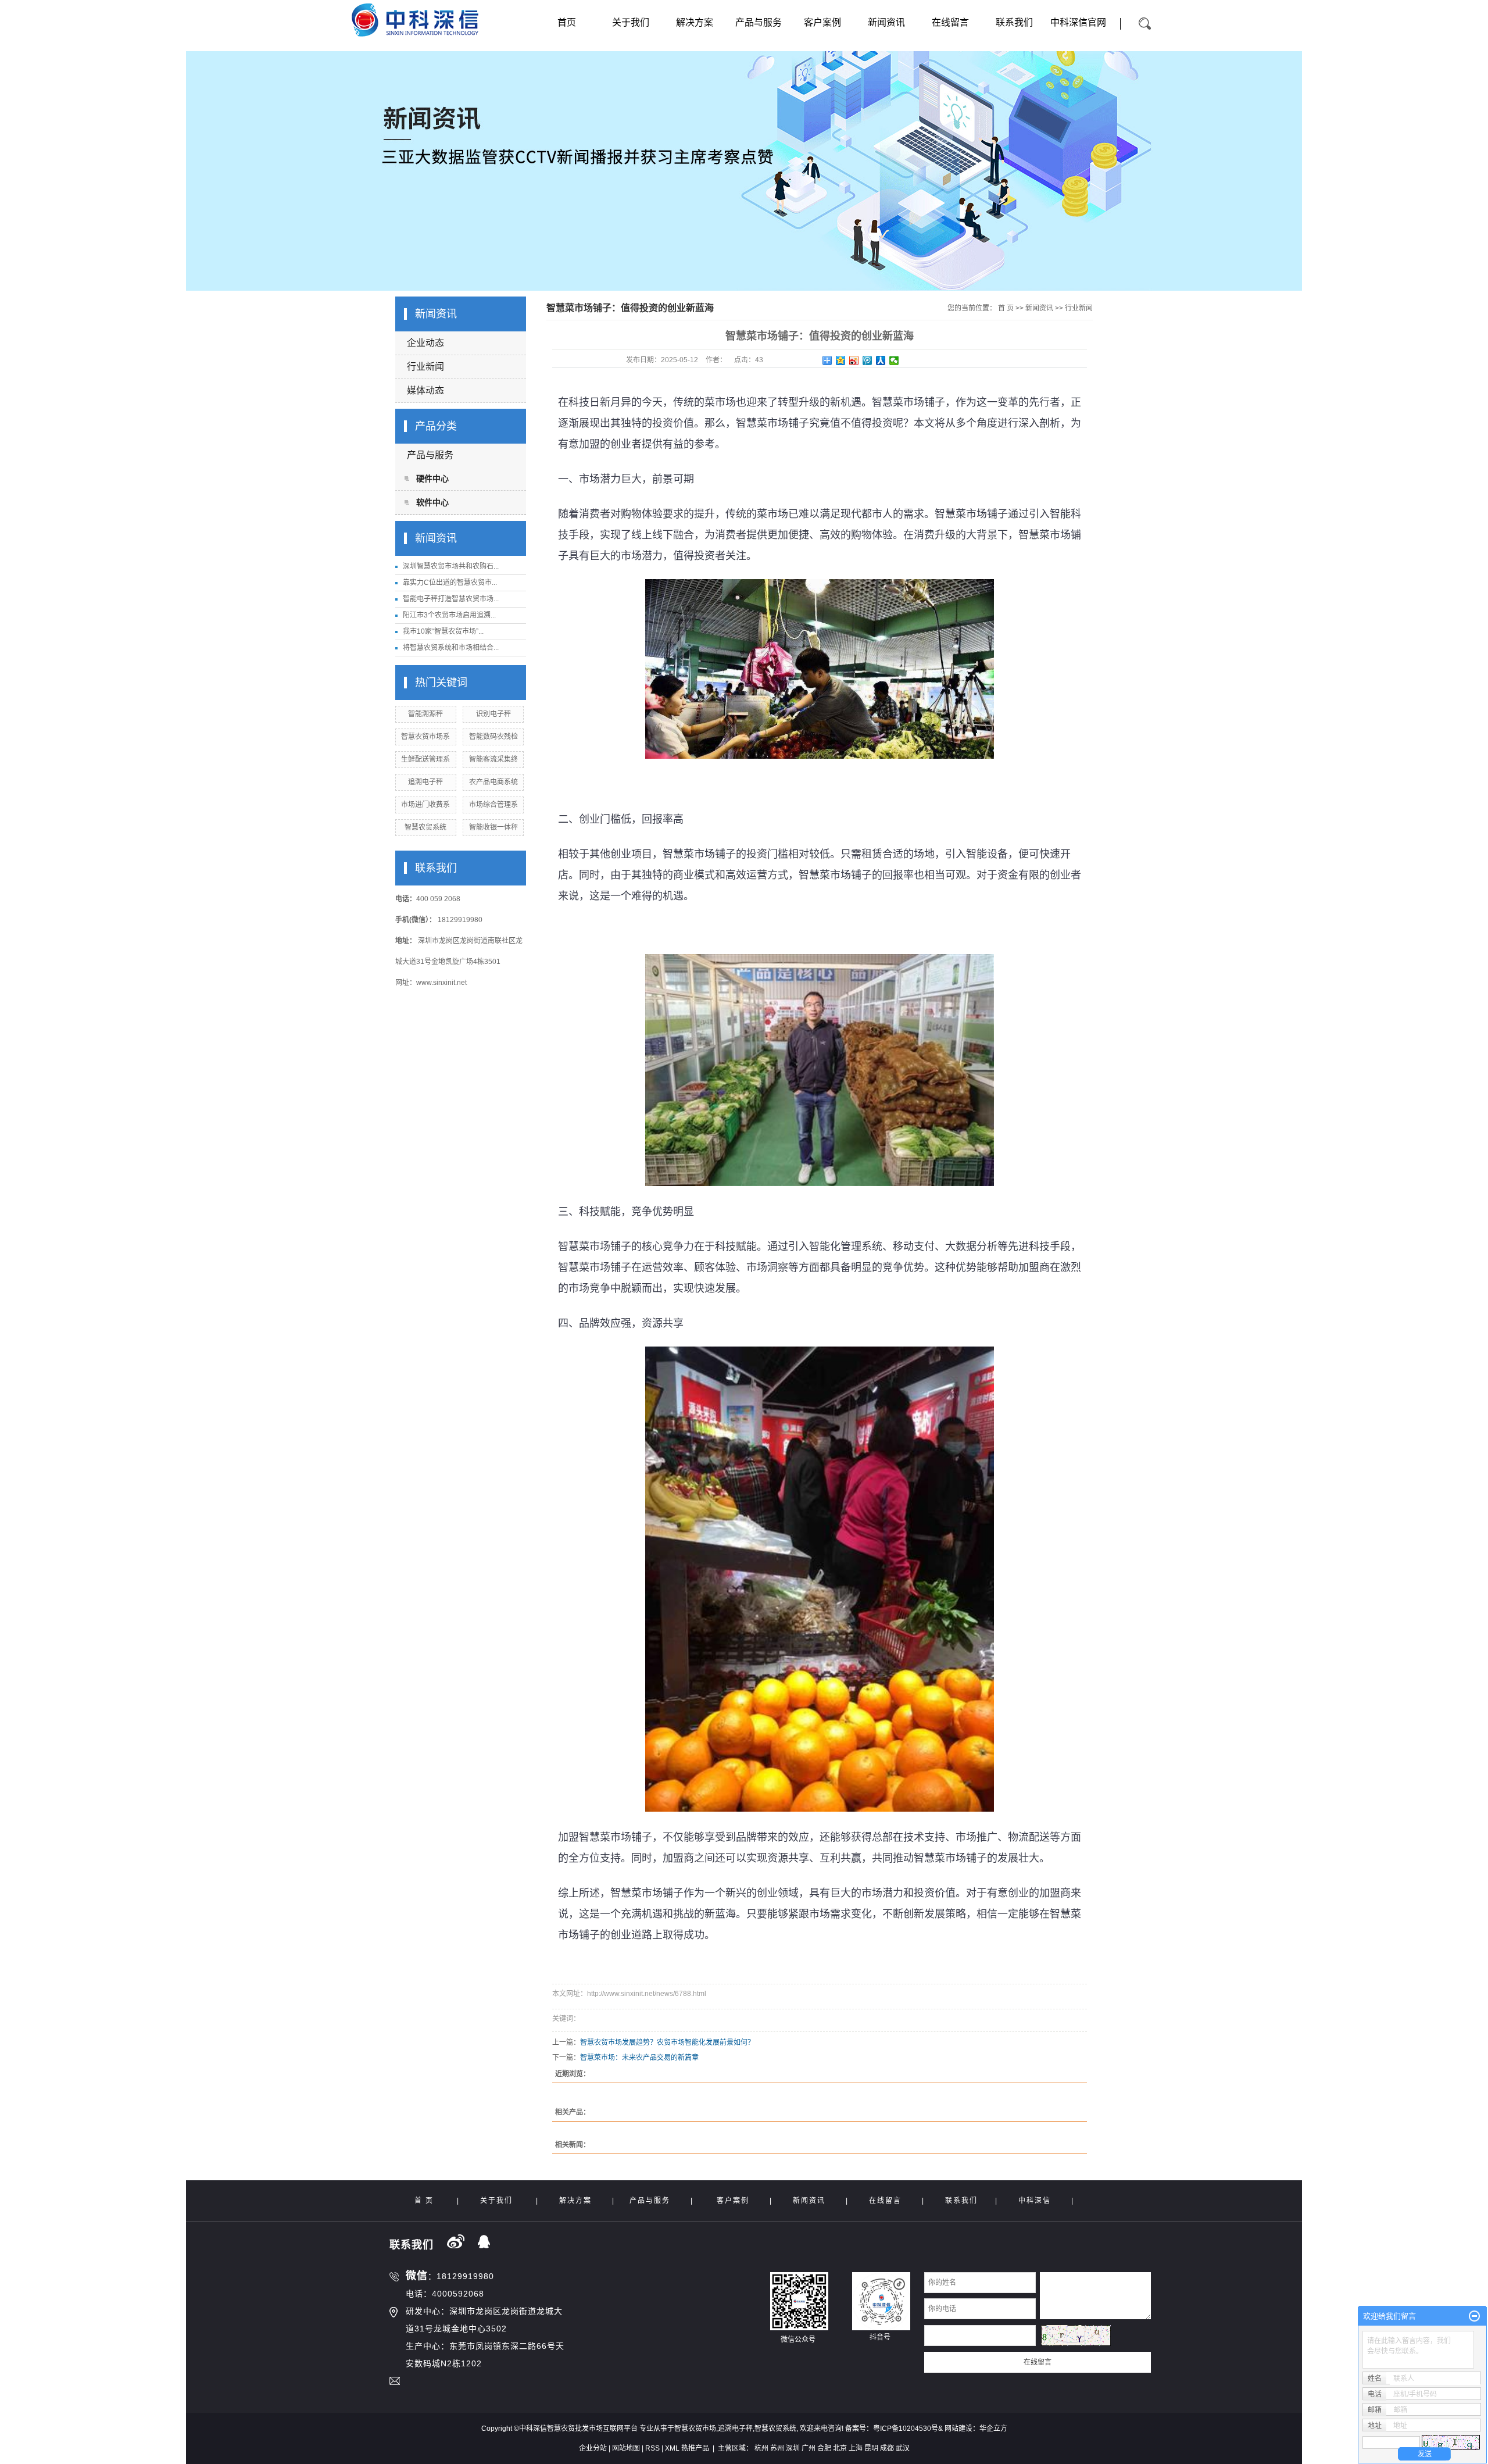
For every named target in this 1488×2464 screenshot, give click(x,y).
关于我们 (631, 22)
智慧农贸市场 (695, 2429)
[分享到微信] (894, 360)
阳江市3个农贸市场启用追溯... (449, 615)
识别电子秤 (493, 714)
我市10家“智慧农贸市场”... (443, 631)
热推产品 (695, 2448)
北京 (840, 2448)
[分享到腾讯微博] (868, 360)
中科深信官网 (1078, 22)
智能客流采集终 (493, 759)
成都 (887, 2448)
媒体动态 (425, 390)
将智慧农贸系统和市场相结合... (451, 648)
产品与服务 (759, 22)
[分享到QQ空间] (841, 360)
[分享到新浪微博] (854, 360)
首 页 (1006, 308)
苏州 (777, 2448)
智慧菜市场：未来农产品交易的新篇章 (639, 2058)
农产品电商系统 (493, 782)
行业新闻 (425, 367)
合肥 (824, 2448)
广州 (809, 2448)
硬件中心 (432, 478)
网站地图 (626, 2448)
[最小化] (1474, 2316)
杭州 (761, 2448)
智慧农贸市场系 (425, 737)
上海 (856, 2448)
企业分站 (593, 2448)
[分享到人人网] (881, 360)
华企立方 (993, 2429)
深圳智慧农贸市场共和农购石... (451, 566)
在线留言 (950, 22)
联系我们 (1014, 22)
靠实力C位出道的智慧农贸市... (450, 583)
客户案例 (822, 22)
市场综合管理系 (493, 805)
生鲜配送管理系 (425, 759)
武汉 (903, 2448)
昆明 (871, 2448)
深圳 (793, 2448)
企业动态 (425, 343)
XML (672, 2448)
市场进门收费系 (425, 805)
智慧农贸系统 (425, 827)
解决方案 (695, 22)
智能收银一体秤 (493, 827)
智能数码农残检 (493, 737)
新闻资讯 (886, 22)
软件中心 (432, 502)
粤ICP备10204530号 (906, 2429)
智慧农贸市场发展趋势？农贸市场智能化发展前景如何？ (667, 2042)
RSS (652, 2448)
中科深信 (1035, 2201)
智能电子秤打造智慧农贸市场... (451, 599)
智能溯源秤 (425, 714)
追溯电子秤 (425, 782)
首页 (567, 22)
